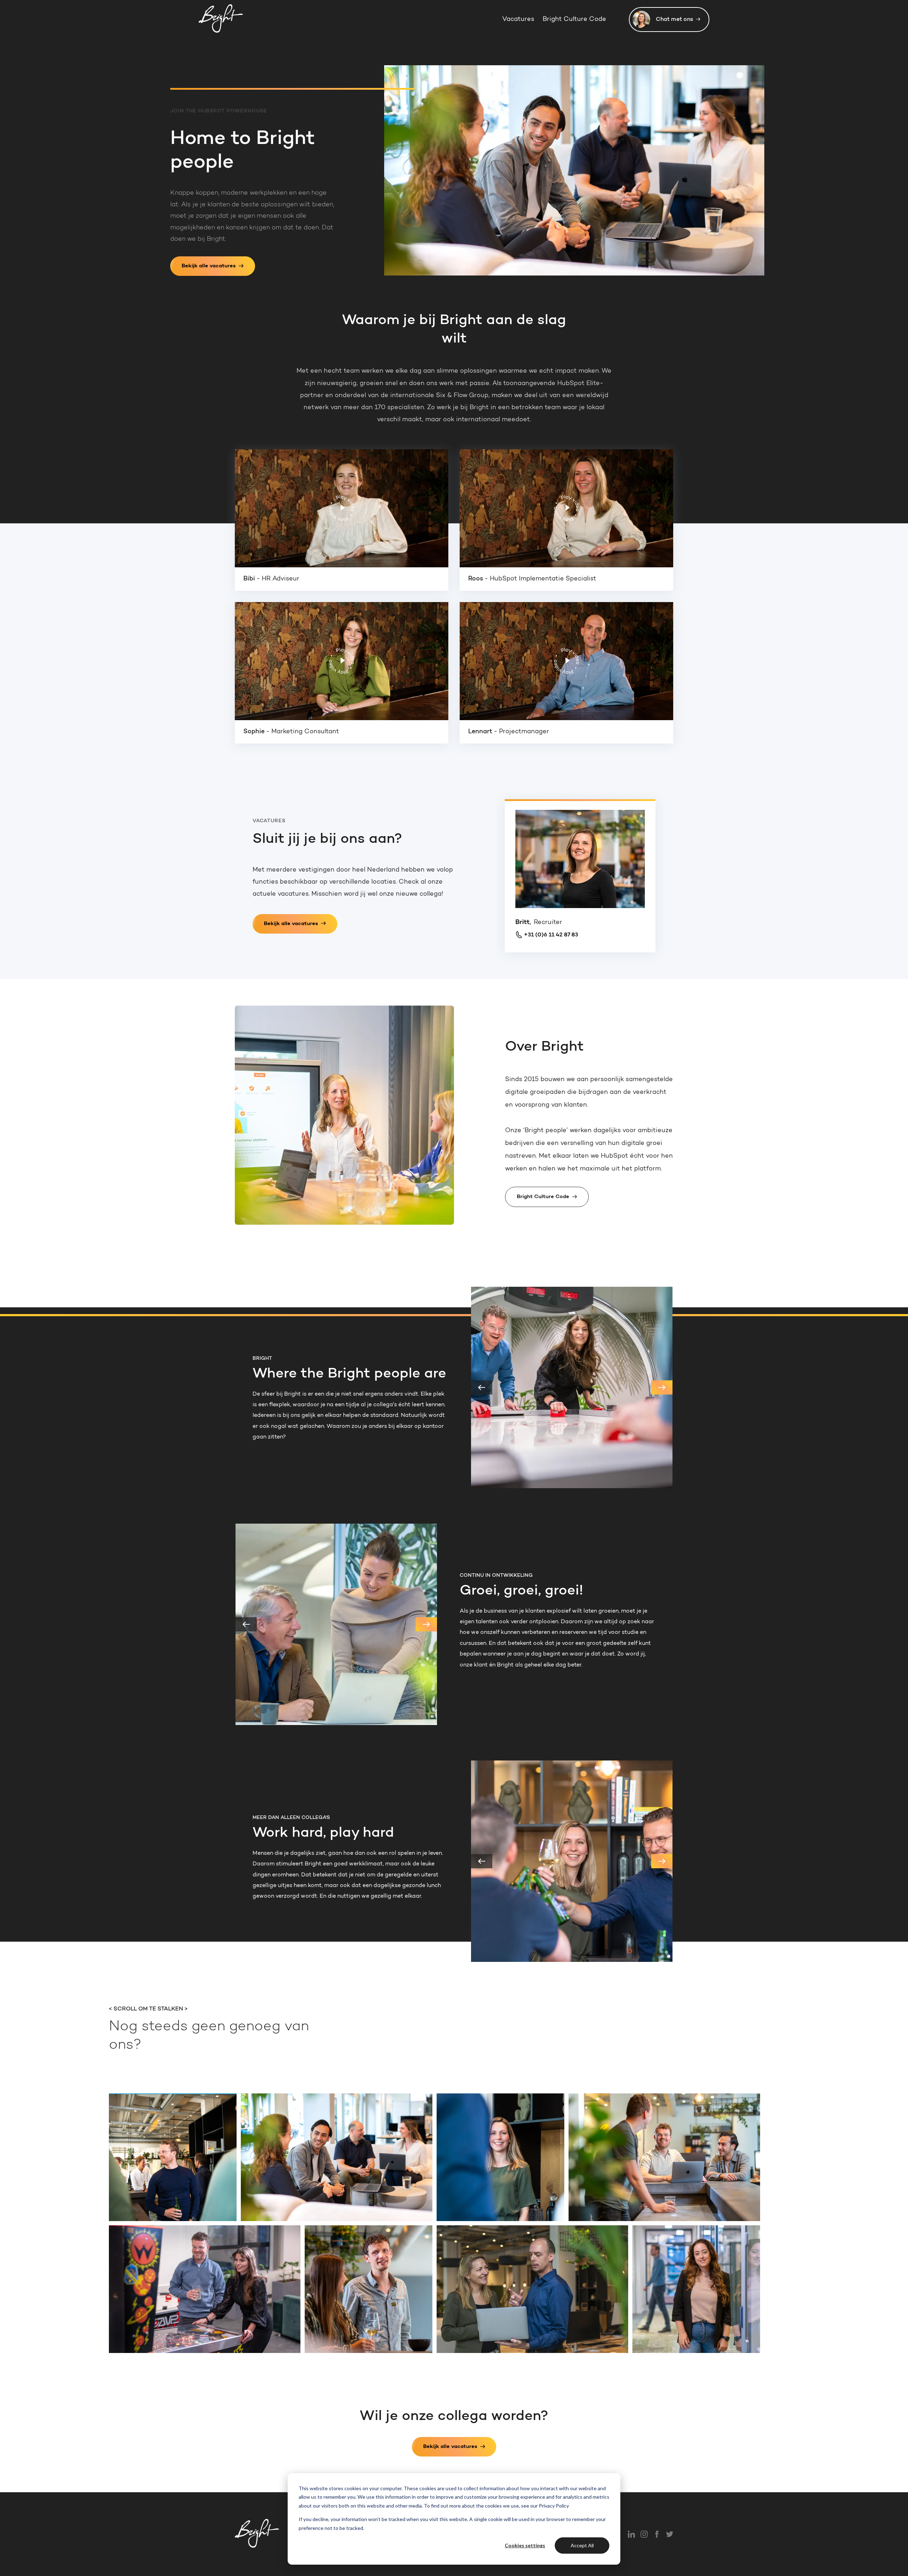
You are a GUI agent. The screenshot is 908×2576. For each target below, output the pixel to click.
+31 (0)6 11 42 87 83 (550, 935)
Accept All (582, 2545)
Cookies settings (525, 2545)
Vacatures (518, 20)
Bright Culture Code (574, 20)
